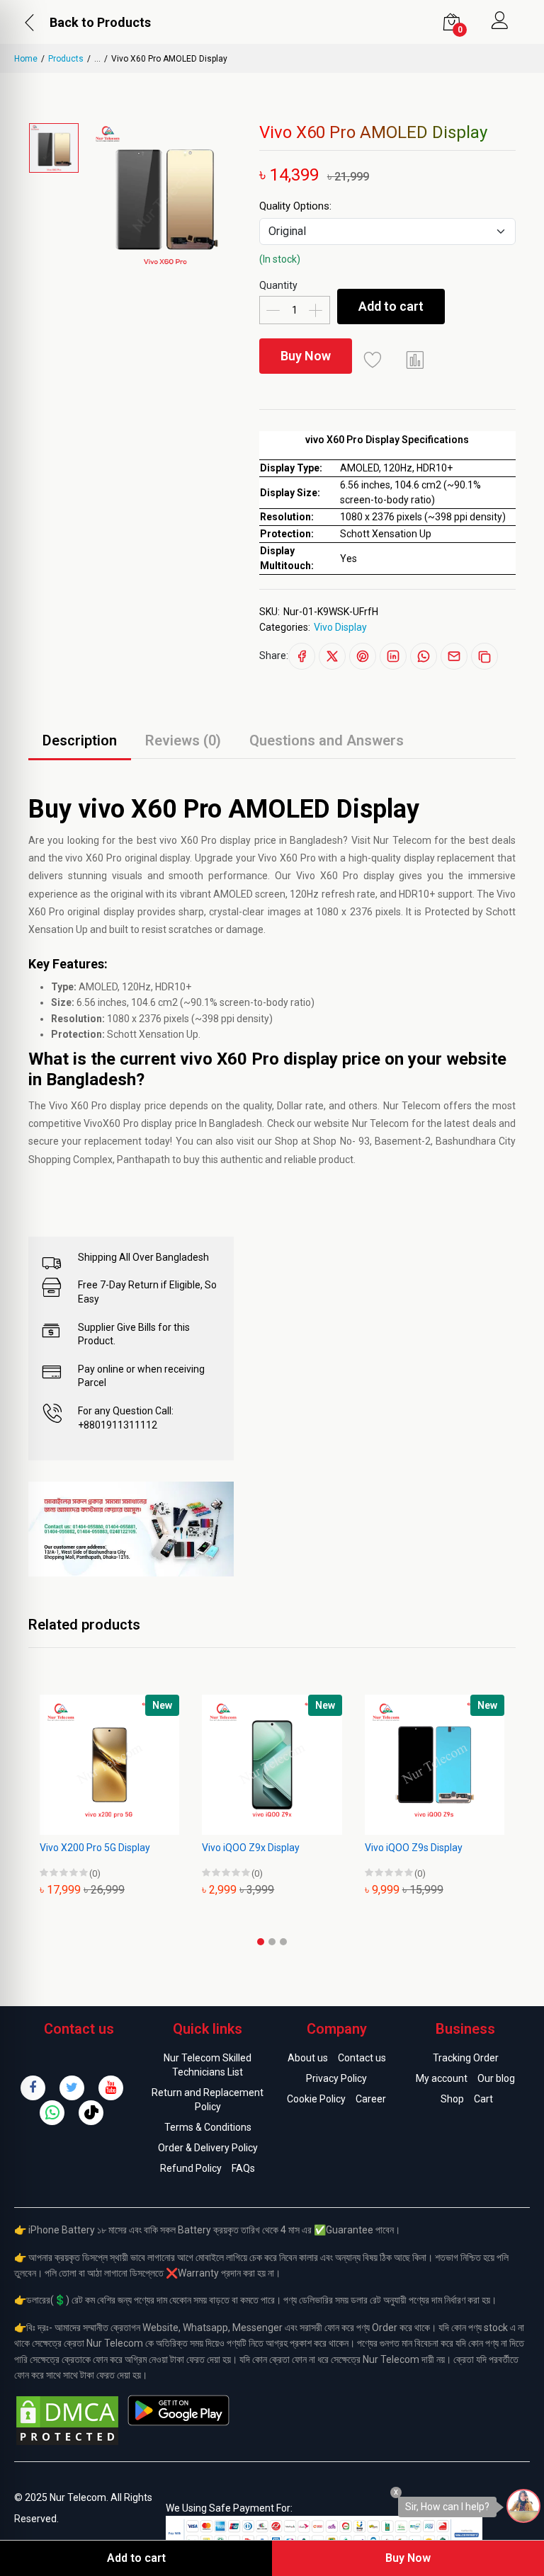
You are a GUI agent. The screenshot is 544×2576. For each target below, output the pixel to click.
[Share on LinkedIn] (393, 656)
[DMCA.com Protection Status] (67, 2420)
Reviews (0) (183, 740)
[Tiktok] (91, 2113)
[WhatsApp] (52, 2113)
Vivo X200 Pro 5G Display (95, 1848)
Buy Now (306, 356)
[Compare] (416, 360)
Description (80, 740)
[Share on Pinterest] (363, 656)
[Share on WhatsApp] (424, 656)
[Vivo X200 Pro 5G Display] (109, 1764)
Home (26, 59)
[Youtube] (111, 2088)
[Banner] (131, 1528)
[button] (261, 1942)
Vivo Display (340, 627)
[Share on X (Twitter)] (332, 656)
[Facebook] (33, 2088)
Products (66, 59)
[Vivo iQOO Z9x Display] (272, 1764)
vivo (168, 840)
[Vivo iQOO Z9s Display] (435, 1764)
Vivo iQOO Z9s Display (414, 1848)
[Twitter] (72, 2088)
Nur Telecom (412, 1106)
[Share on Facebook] (302, 656)
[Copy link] (484, 656)
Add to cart (391, 306)
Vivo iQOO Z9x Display (251, 1848)
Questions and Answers (327, 740)
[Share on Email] (454, 656)
